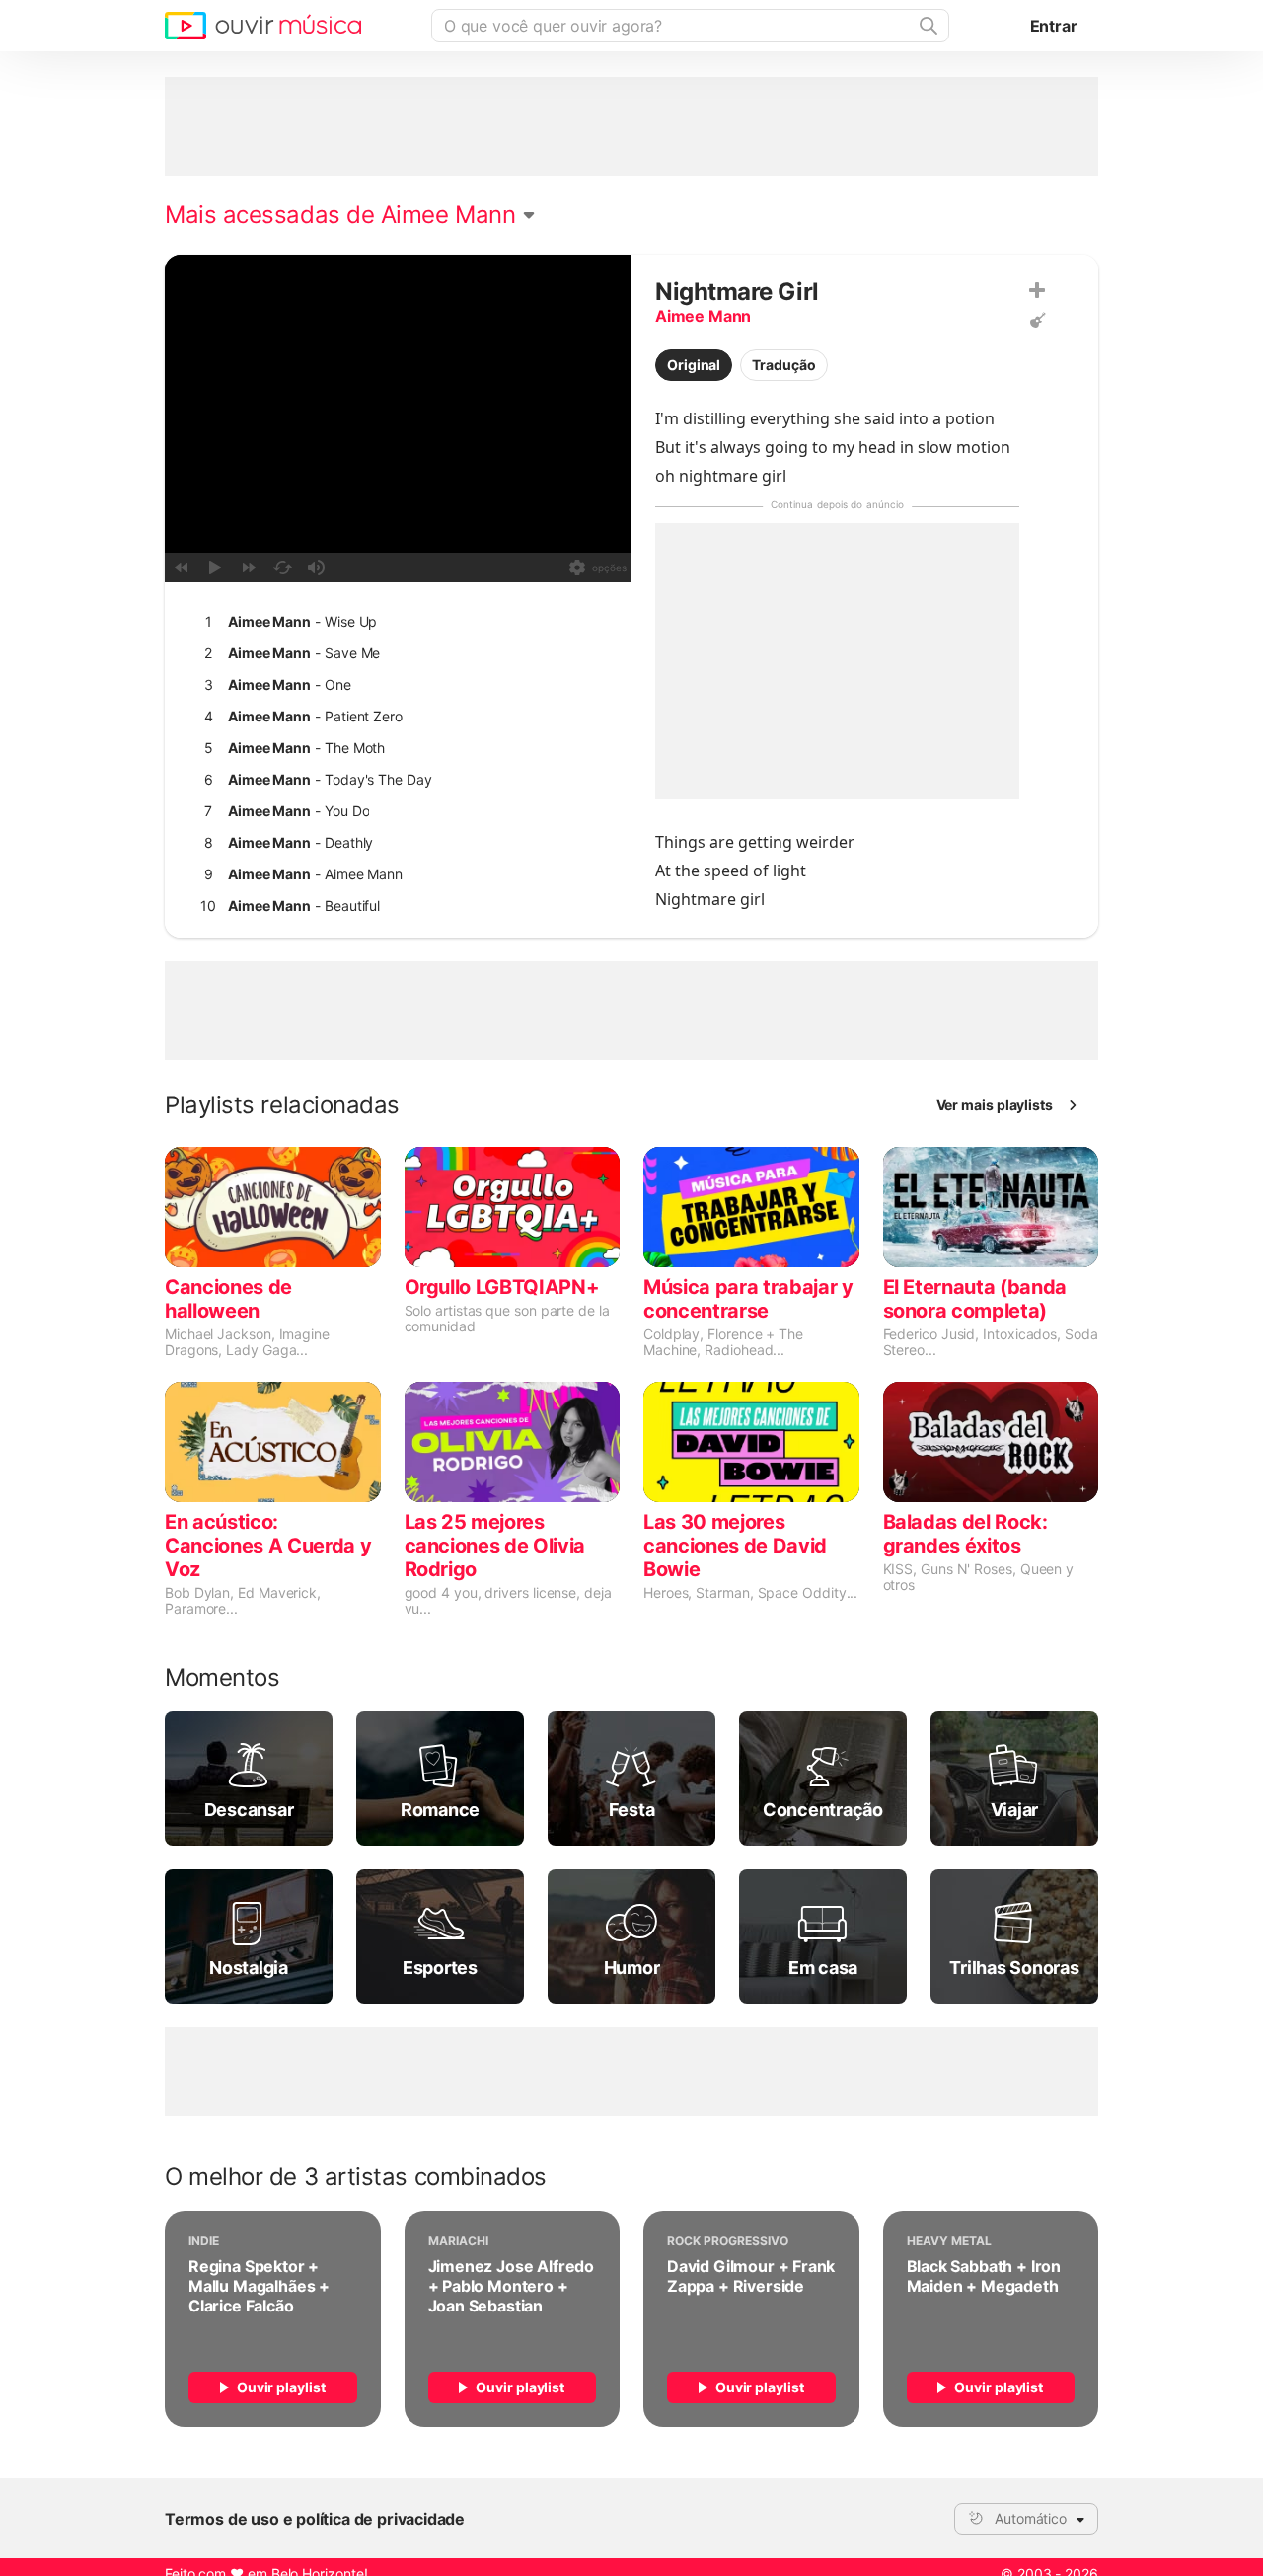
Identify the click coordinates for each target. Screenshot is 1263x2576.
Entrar (1054, 26)
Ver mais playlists (995, 1105)
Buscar (927, 26)
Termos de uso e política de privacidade (315, 2519)
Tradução (783, 365)
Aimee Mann (703, 316)
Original (694, 365)
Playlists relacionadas (282, 1105)
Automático (1031, 2518)
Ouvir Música (263, 26)
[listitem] (394, 622)
